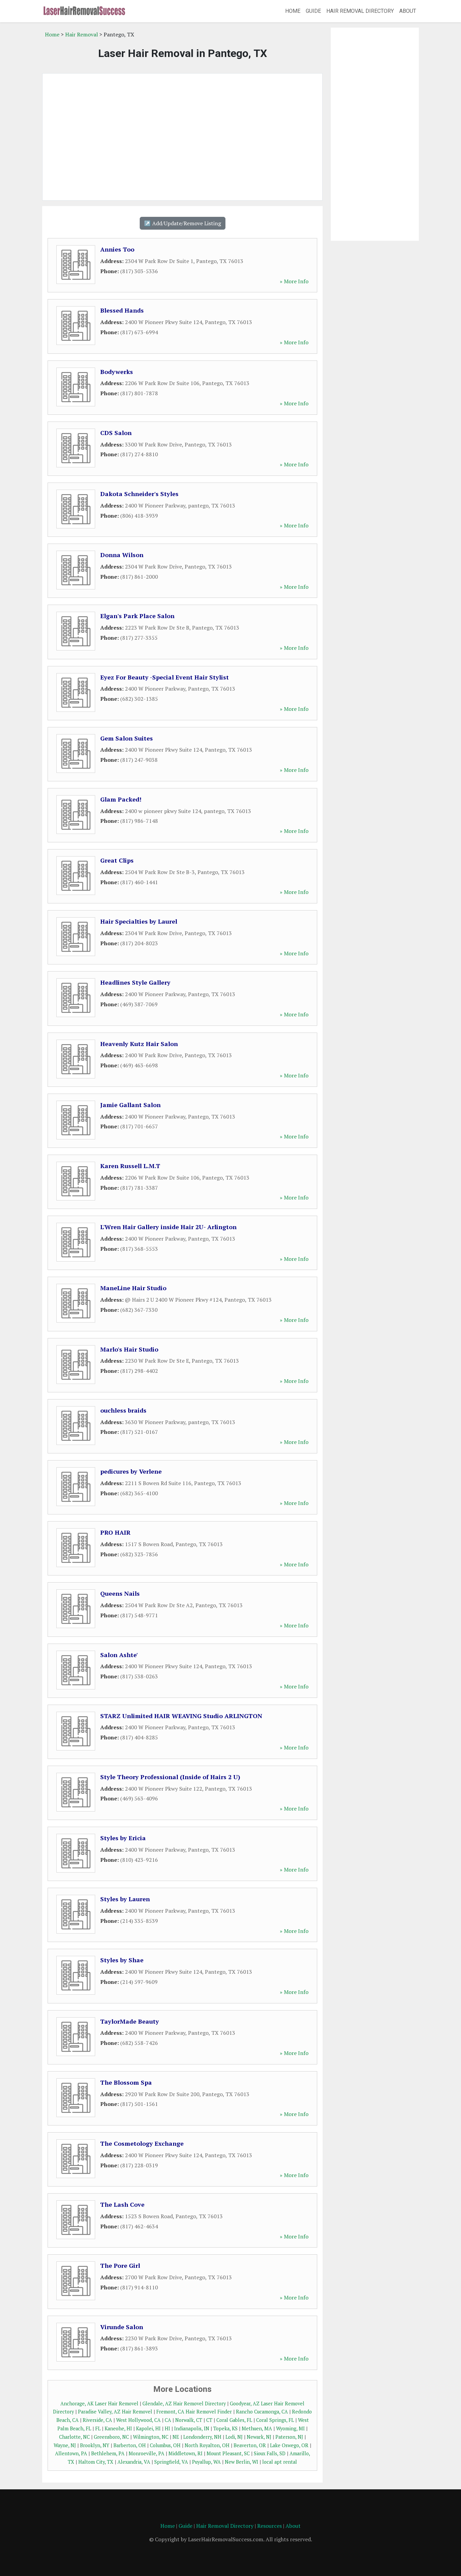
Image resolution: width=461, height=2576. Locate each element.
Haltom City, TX (96, 2462)
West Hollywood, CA (138, 2420)
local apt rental (280, 2462)
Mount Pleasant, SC (228, 2453)
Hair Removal (82, 34)
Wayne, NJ (65, 2445)
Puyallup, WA (206, 2462)
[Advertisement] (182, 137)
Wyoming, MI (290, 2428)
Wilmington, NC (151, 2437)
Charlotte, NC (74, 2437)
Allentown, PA (71, 2453)
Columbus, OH (165, 2445)
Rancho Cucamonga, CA (262, 2412)
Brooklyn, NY (95, 2445)
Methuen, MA (257, 2428)
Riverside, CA (97, 2420)
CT (209, 2420)
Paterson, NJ (289, 2437)
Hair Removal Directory (360, 11)
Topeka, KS (225, 2428)
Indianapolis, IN (192, 2428)
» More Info (294, 281)
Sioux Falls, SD (270, 2453)
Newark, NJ (259, 2437)
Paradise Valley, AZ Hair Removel (115, 2412)
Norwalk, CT (189, 2420)
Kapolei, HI (148, 2428)
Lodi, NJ (234, 2437)
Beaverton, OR (250, 2445)
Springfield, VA (171, 2462)
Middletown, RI (185, 2453)
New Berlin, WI (241, 2462)
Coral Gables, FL (234, 2420)
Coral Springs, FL (275, 2420)
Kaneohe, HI (118, 2428)
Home (293, 11)
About (408, 11)
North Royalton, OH (207, 2445)
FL (98, 2428)
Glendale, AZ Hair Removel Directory (184, 2404)
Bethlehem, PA (108, 2453)
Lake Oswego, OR (289, 2445)
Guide (313, 11)
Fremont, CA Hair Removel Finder (194, 2412)
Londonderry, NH (202, 2437)
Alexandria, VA (134, 2462)
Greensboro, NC (111, 2437)
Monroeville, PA (146, 2453)
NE (176, 2437)
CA (168, 2420)
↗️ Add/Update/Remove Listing (183, 223)
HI (167, 2428)
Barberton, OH (130, 2445)
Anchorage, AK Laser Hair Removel (99, 2404)
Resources (269, 2526)
